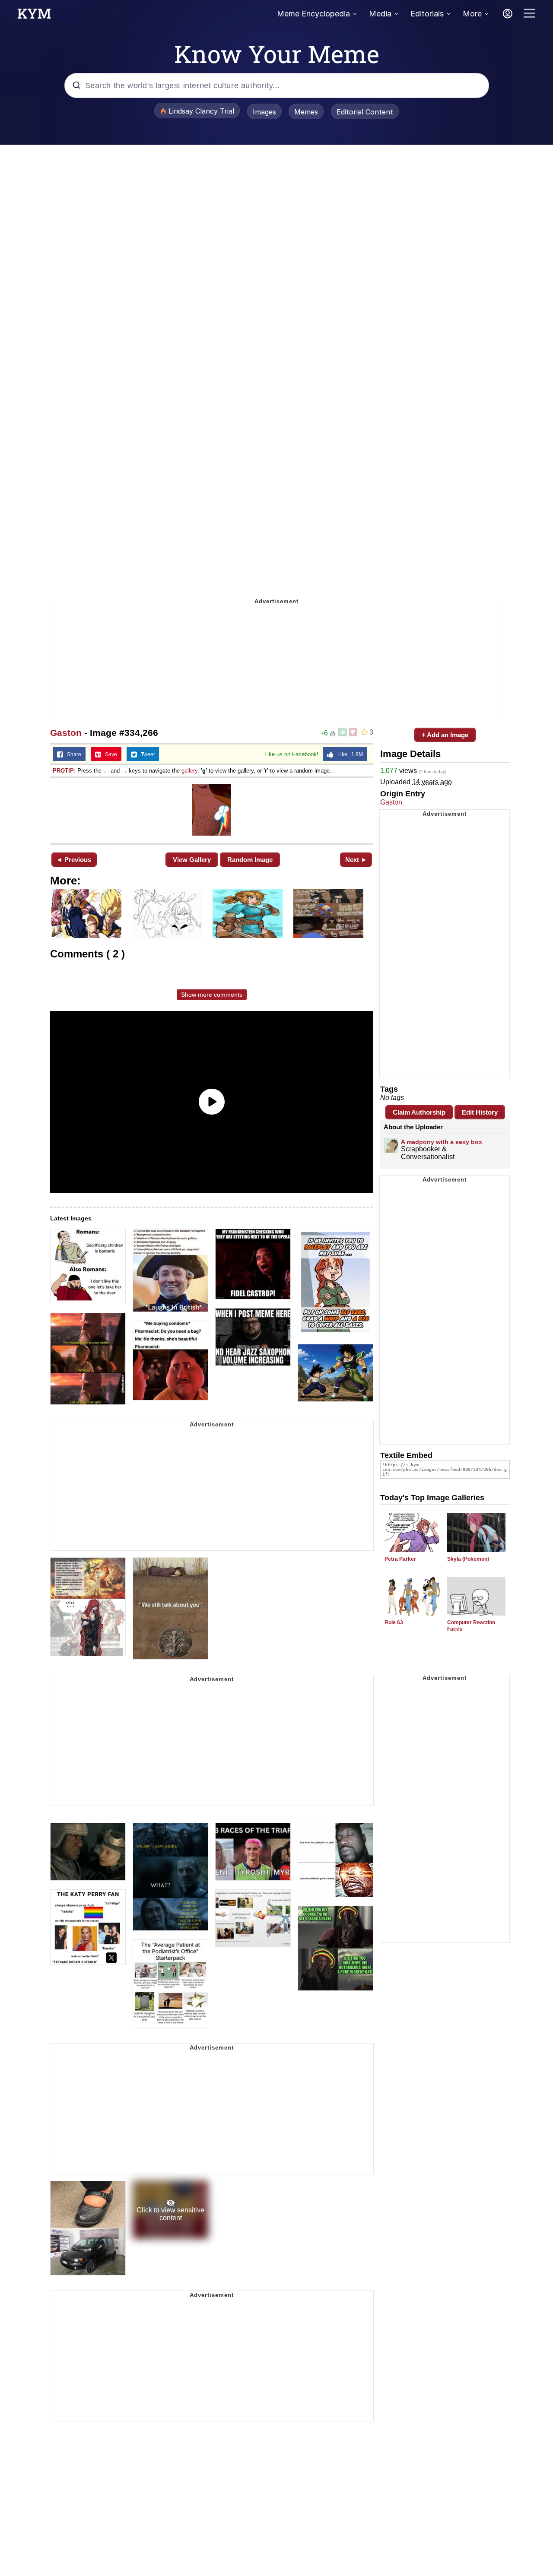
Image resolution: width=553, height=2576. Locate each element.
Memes (306, 112)
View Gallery (192, 860)
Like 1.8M (348, 754)
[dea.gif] (212, 810)
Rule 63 (394, 1622)
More (472, 14)
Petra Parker (400, 1559)
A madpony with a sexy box (442, 1142)
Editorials (427, 14)
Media (380, 14)
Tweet (146, 754)
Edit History (480, 1112)
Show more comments (212, 995)
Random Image (250, 860)
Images (264, 112)
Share (72, 754)
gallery (189, 771)
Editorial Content (365, 112)
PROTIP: (64, 771)
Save (109, 754)
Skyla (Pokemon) (468, 1559)
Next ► (356, 860)
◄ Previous (74, 860)
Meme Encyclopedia (313, 14)
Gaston (66, 733)
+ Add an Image (445, 735)
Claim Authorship (419, 1112)
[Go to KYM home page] (34, 16)
